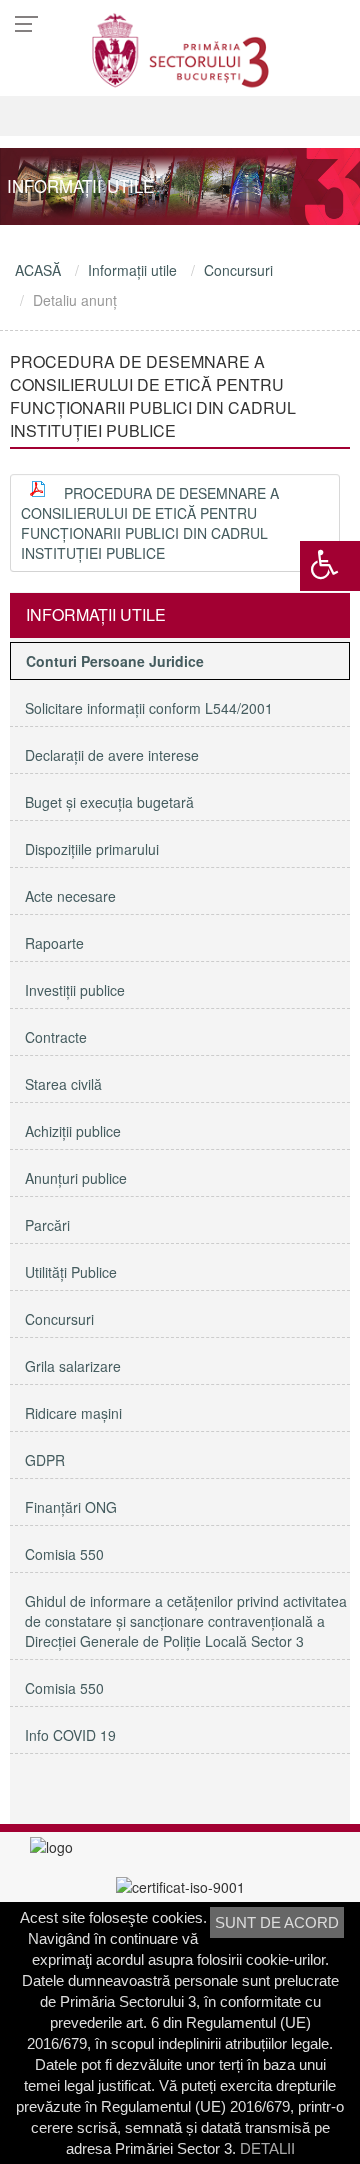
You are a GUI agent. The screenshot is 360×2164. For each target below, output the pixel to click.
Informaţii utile (132, 270)
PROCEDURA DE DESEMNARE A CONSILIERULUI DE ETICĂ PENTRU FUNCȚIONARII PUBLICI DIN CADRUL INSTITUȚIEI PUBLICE (150, 523)
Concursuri (238, 270)
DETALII (267, 2148)
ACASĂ (38, 270)
